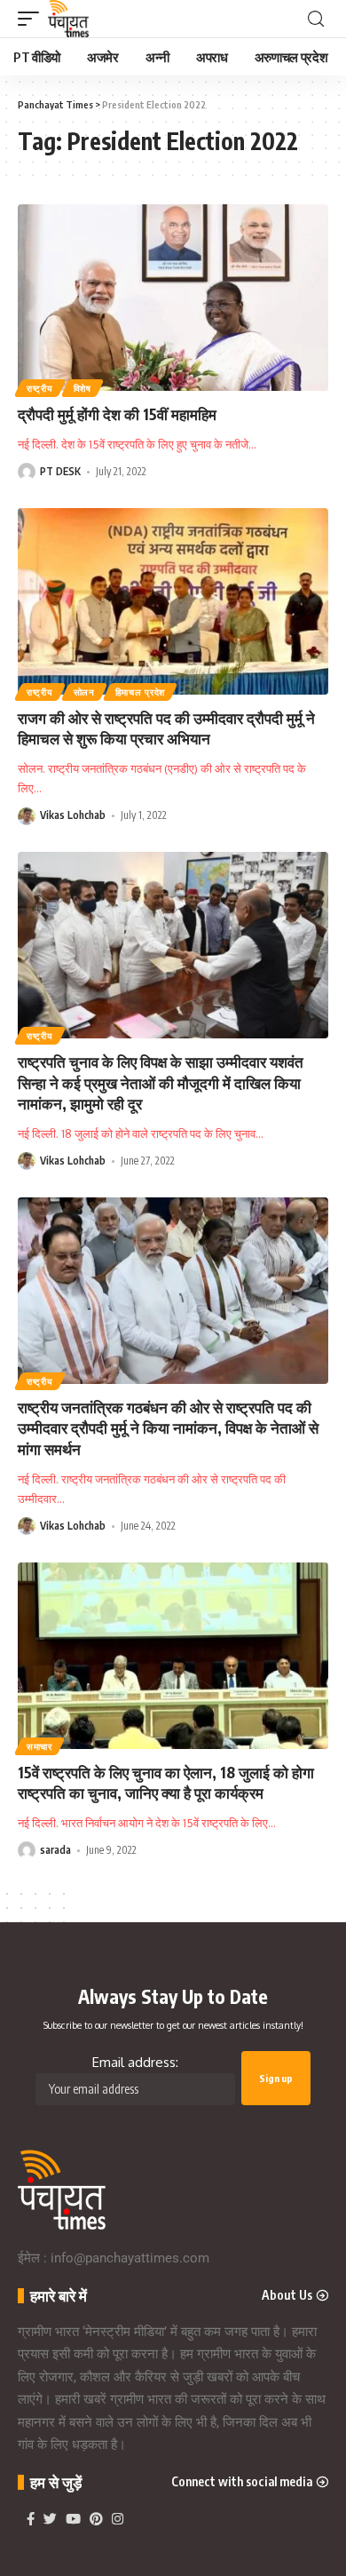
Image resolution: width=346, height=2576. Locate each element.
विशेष (83, 388)
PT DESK (60, 471)
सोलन (84, 692)
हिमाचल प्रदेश (140, 692)
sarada (55, 1850)
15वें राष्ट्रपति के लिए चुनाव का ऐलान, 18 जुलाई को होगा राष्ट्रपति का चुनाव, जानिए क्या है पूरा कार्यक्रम (166, 1783)
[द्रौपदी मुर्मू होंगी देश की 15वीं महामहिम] (173, 298)
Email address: (135, 2062)
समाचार (39, 1746)
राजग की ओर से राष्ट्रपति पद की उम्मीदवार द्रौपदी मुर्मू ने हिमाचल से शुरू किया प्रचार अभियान (166, 728)
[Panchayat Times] (68, 19)
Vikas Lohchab (73, 815)
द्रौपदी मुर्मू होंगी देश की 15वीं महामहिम (117, 414)
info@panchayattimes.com (130, 2258)
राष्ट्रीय (40, 388)
